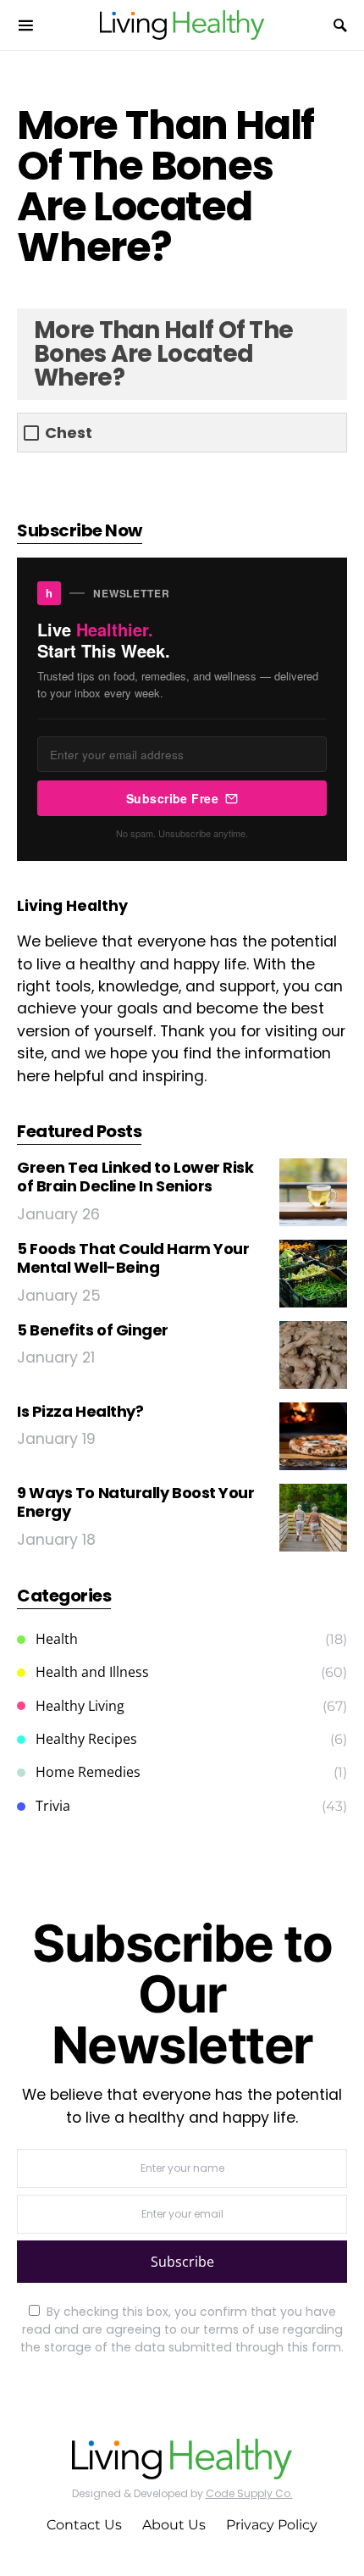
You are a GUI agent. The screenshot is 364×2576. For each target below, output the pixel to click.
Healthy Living (80, 1706)
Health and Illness (92, 1672)
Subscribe (182, 2262)
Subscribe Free (172, 798)
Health (57, 1639)
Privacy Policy (272, 2525)
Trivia (53, 1806)
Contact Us (84, 2525)
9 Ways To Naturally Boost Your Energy (136, 1502)
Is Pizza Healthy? (80, 1411)
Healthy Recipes (86, 1739)
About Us (174, 2525)
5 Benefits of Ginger (93, 1330)
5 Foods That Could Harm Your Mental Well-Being (133, 1258)
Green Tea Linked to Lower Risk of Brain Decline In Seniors (135, 1177)
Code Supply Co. (249, 2493)
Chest (69, 433)
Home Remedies (88, 1772)
